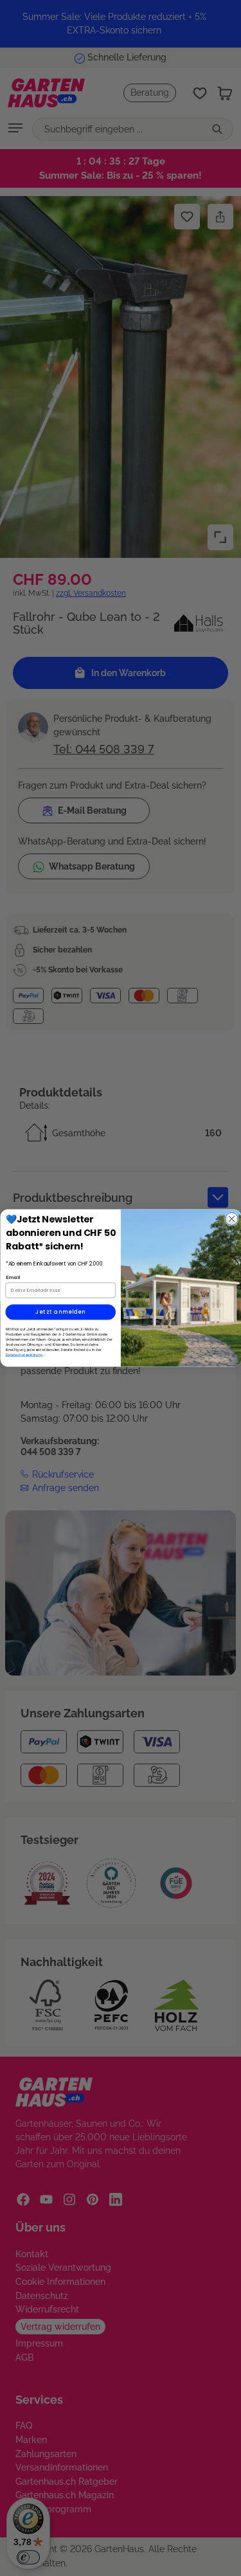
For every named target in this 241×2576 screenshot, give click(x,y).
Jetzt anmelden (60, 1312)
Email (13, 1277)
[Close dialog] (231, 1219)
